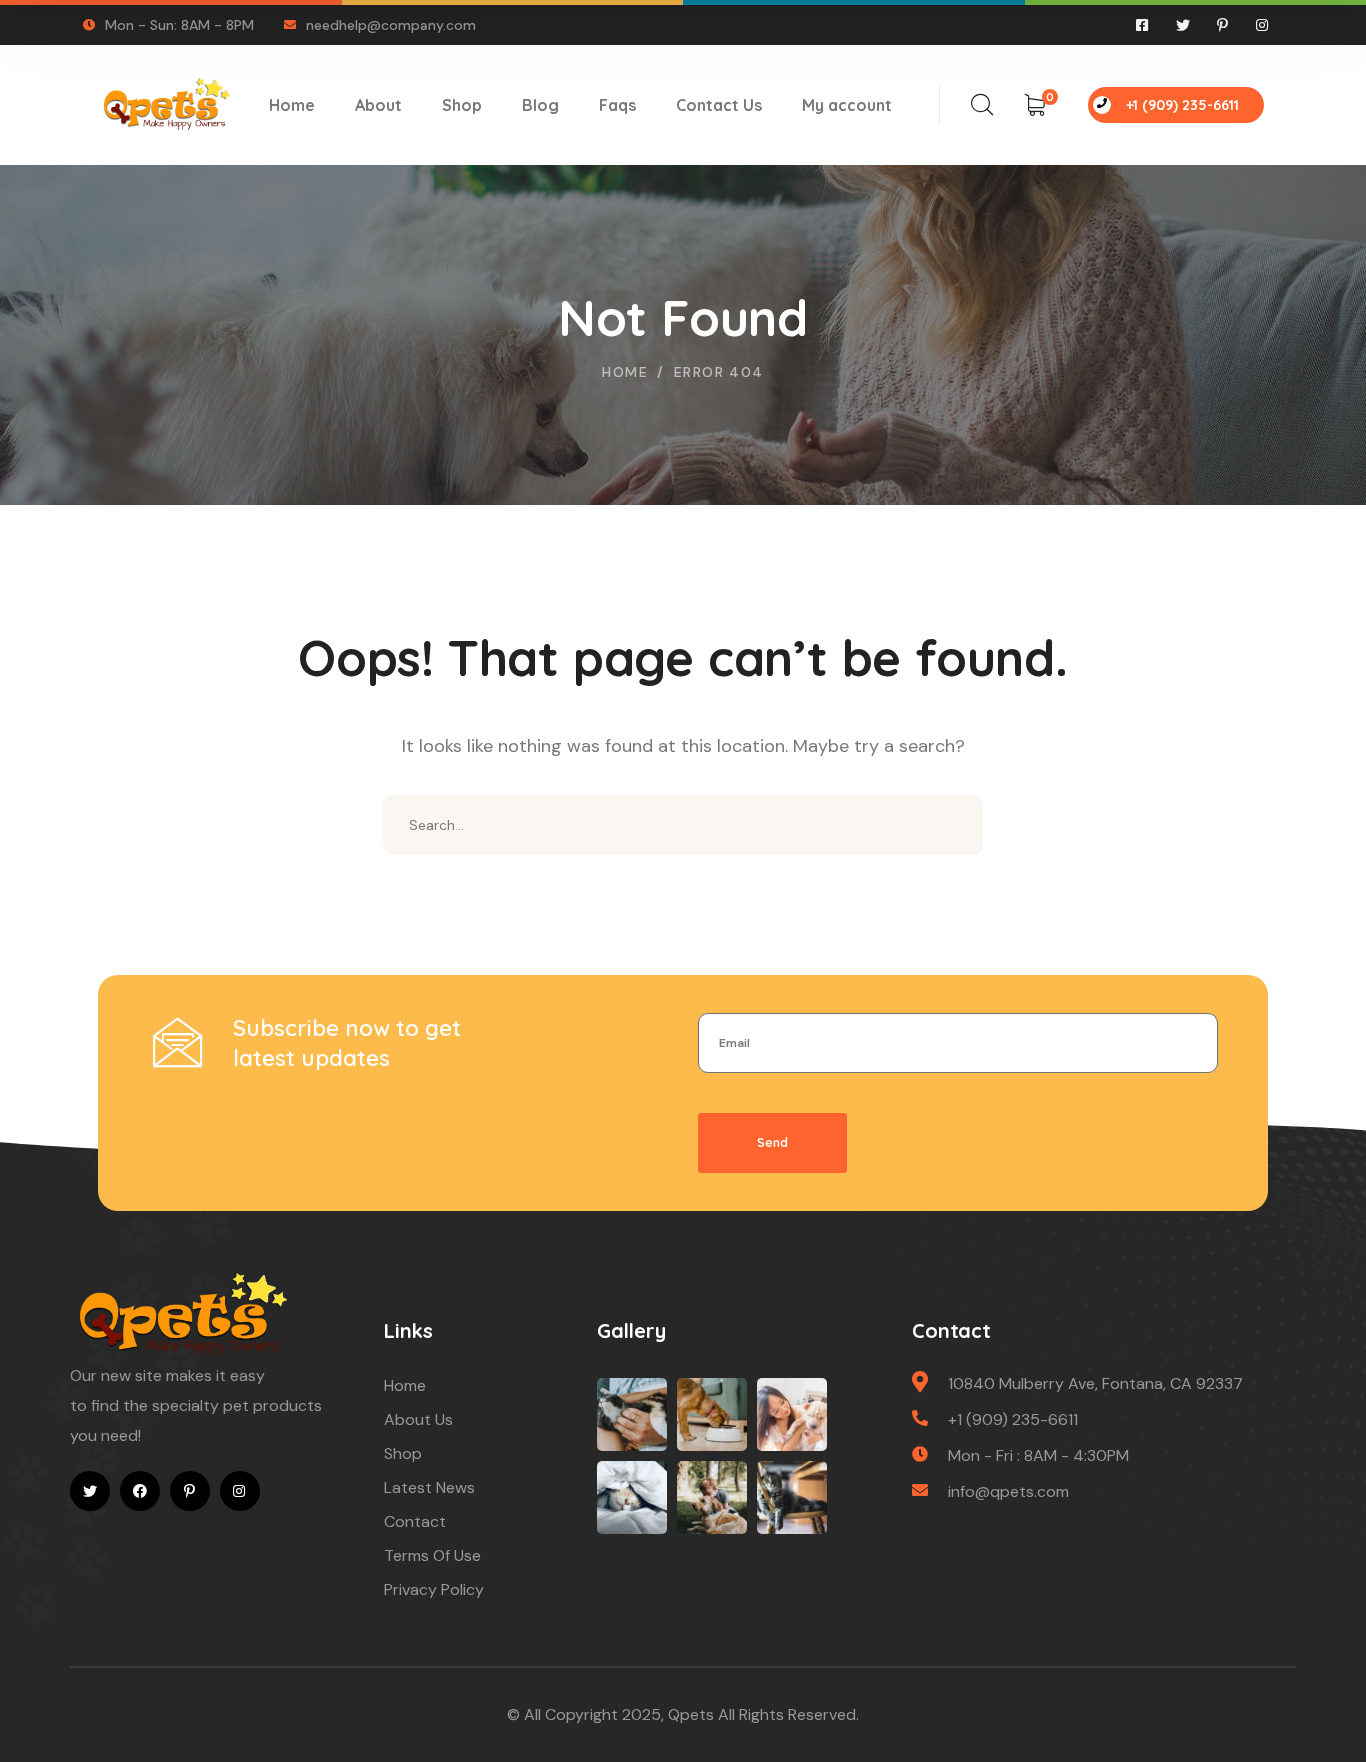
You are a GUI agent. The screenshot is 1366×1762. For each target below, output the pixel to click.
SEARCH (953, 825)
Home (625, 372)
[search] (982, 105)
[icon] (1143, 25)
